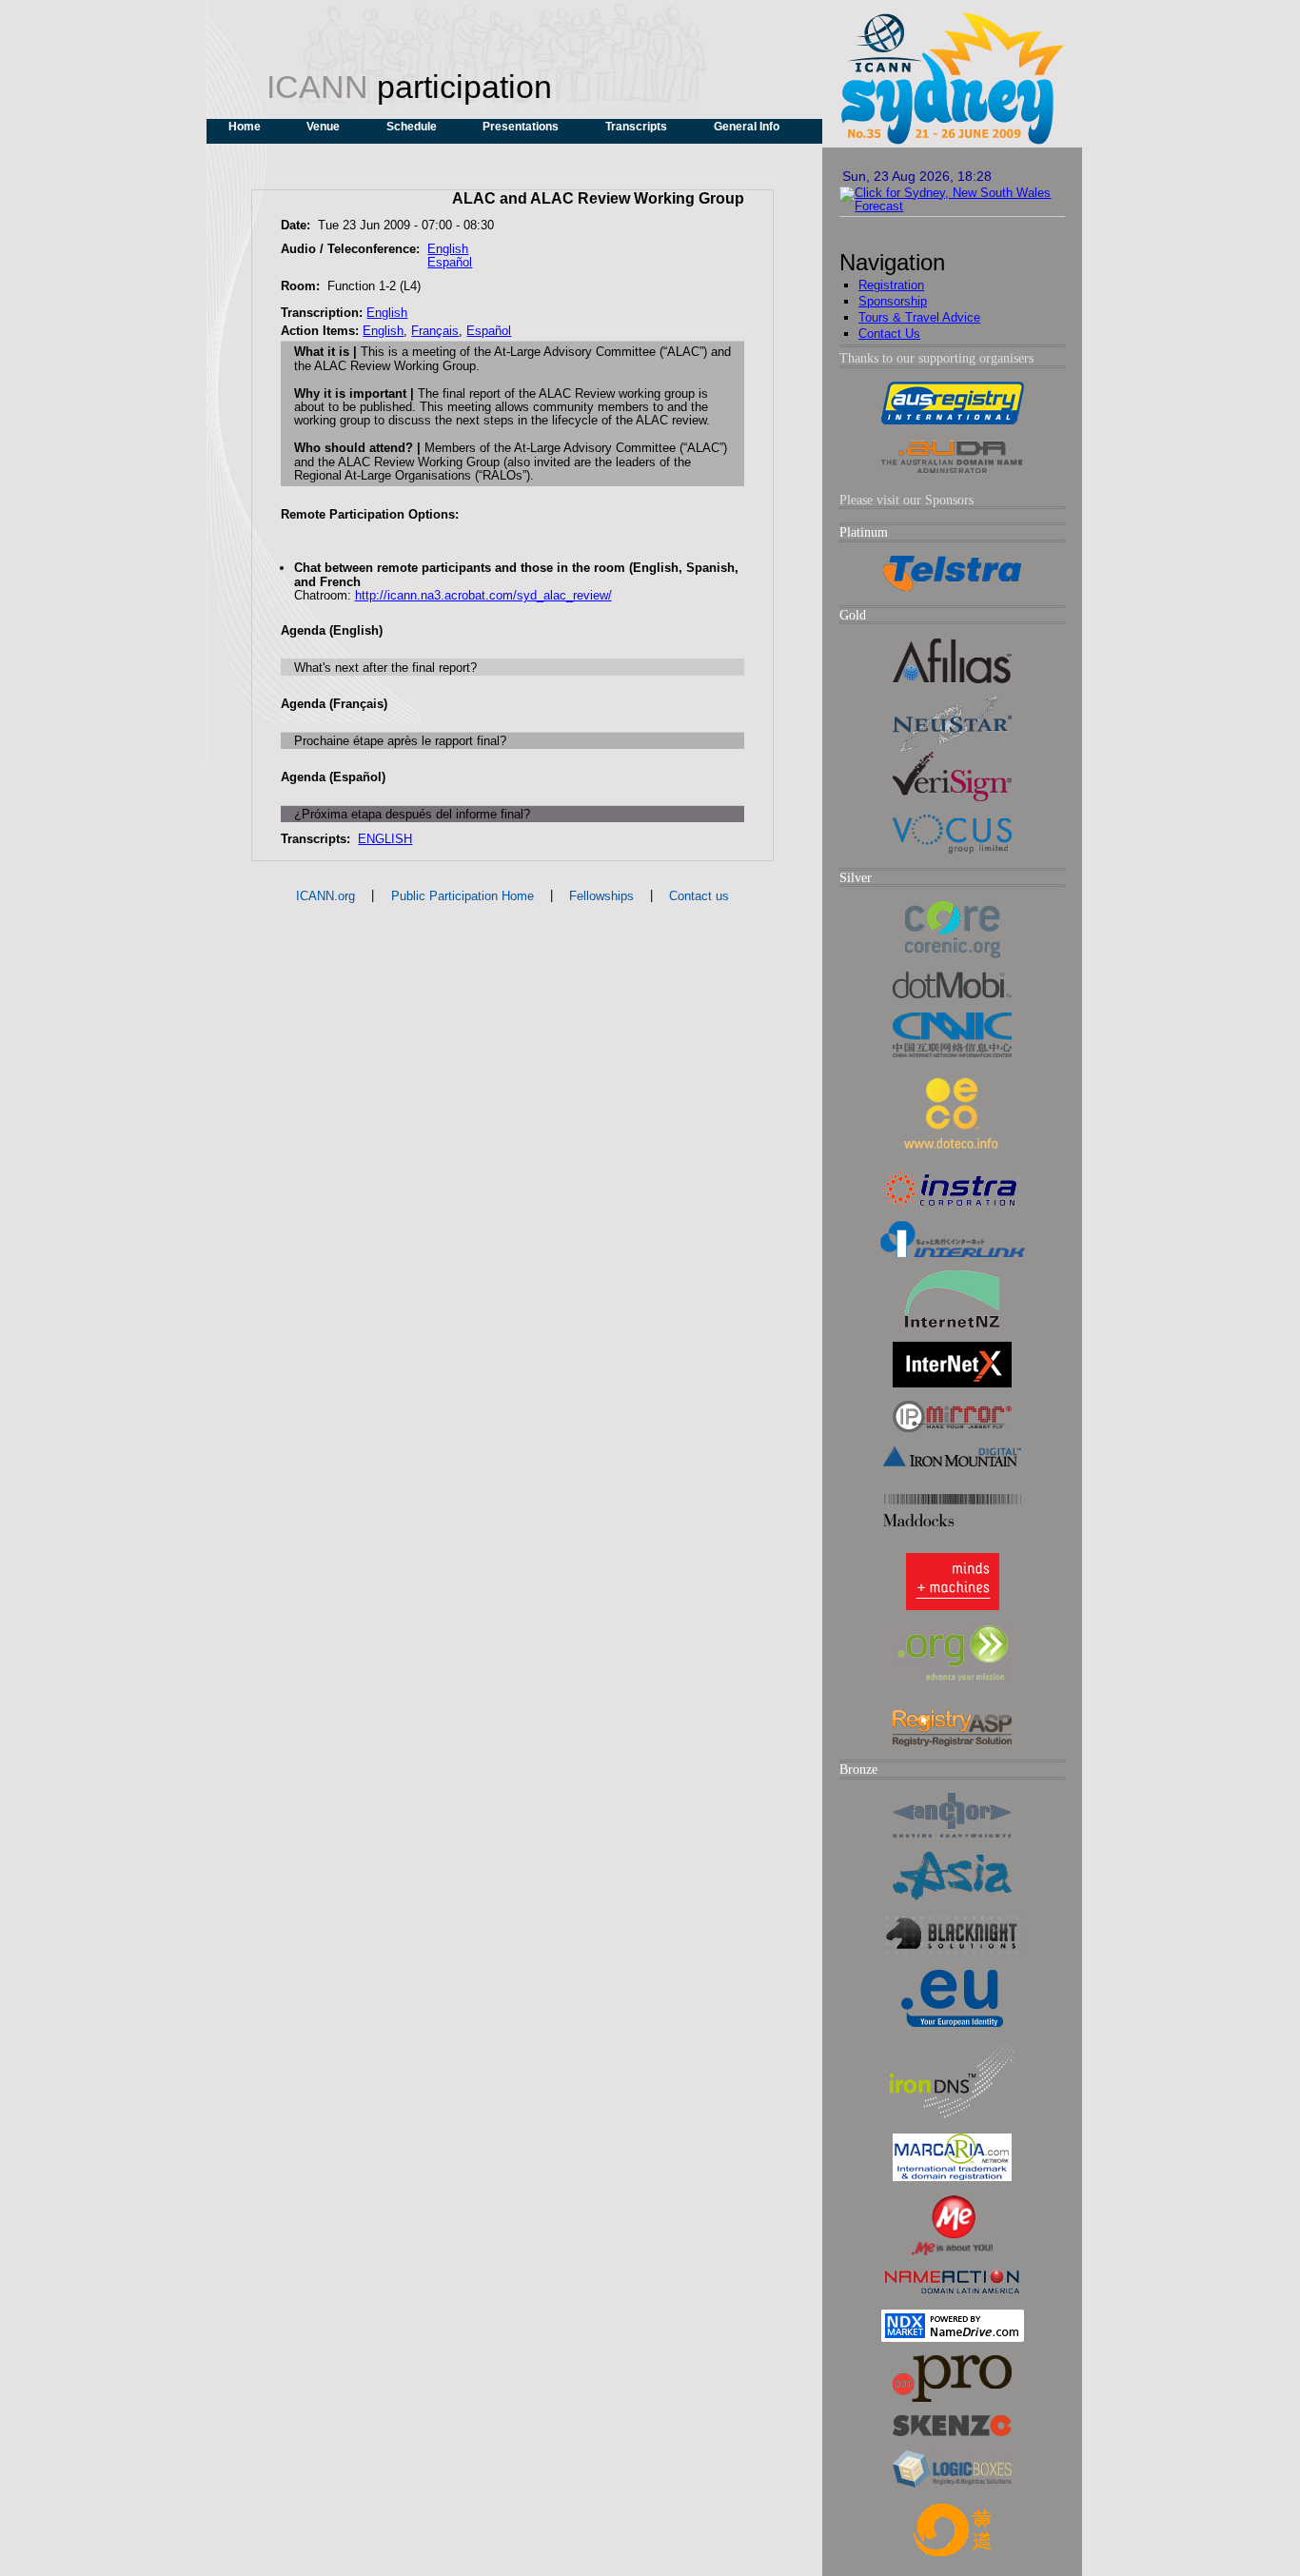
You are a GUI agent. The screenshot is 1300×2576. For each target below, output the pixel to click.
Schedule (412, 127)
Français (435, 331)
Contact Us (889, 334)
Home (245, 127)
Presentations (521, 127)
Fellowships (601, 896)
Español (450, 262)
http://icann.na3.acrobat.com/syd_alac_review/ (483, 595)
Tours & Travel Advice (919, 317)
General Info (747, 127)
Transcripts (636, 127)
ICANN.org (325, 896)
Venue (323, 127)
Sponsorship (893, 301)
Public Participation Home (463, 896)
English (448, 249)
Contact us (699, 896)
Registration (891, 285)
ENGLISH (385, 839)
